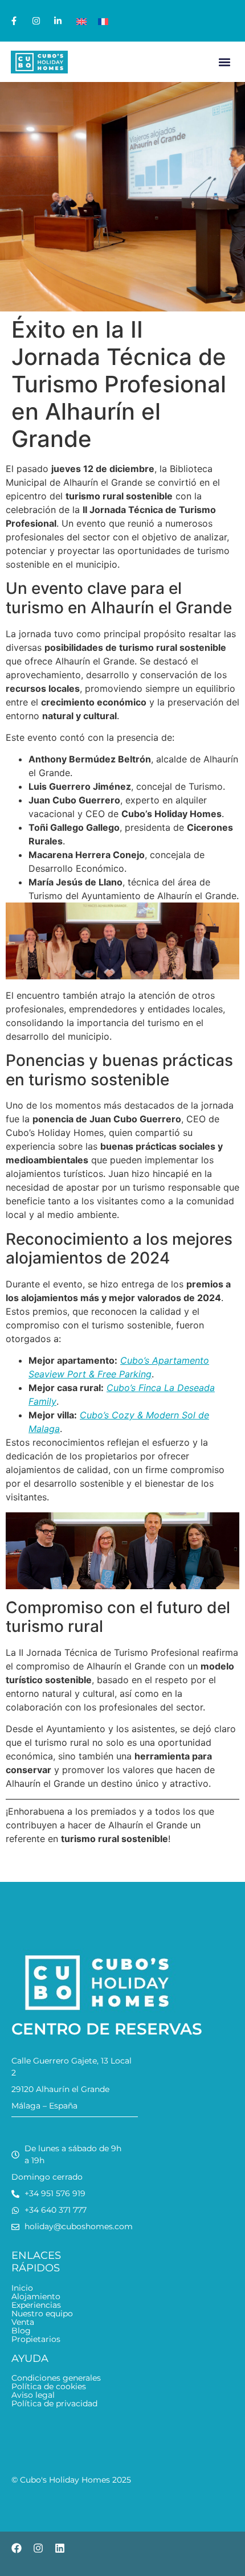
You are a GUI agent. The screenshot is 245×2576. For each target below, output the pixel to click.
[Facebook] (17, 2548)
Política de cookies (49, 2387)
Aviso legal (33, 2395)
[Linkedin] (60, 2548)
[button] (224, 62)
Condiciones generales (56, 2378)
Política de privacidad (54, 2404)
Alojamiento (36, 2297)
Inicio (22, 2288)
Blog (21, 2331)
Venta (23, 2322)
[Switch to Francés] (103, 21)
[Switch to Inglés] (81, 21)
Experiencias (36, 2305)
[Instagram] (38, 2548)
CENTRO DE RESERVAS (107, 2029)
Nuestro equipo (42, 2314)
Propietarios (36, 2339)
